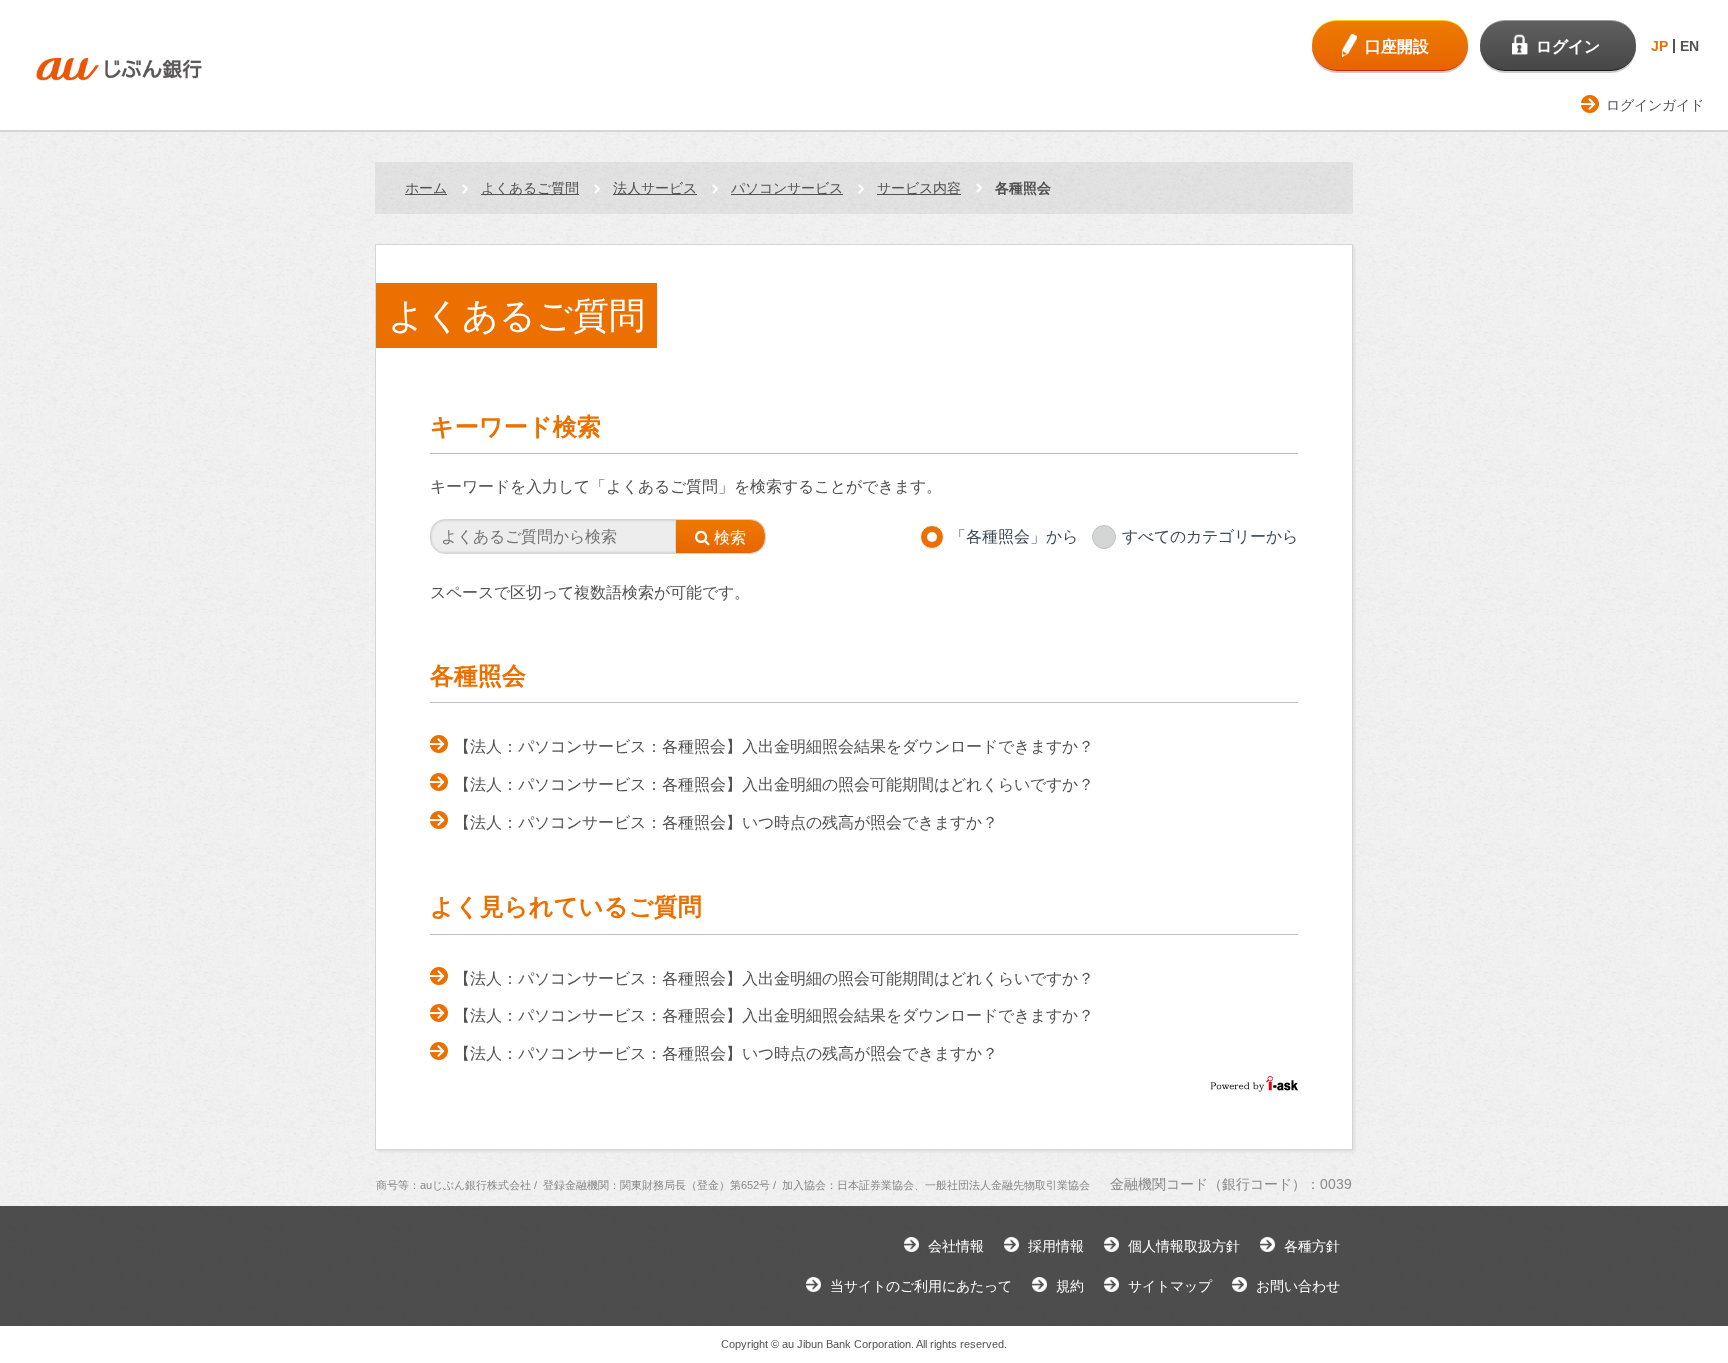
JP (1659, 46)
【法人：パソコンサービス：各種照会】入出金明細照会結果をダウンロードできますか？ (774, 746)
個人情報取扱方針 (1184, 1246)
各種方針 (1312, 1246)
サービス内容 (919, 188)
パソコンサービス (787, 188)
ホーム (426, 188)
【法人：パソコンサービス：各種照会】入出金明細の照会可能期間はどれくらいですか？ (774, 784)
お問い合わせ (1298, 1286)
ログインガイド (1655, 105)
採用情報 (1056, 1246)
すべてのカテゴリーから (1210, 536)
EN (1689, 46)
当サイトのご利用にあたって (921, 1286)
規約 (1070, 1286)
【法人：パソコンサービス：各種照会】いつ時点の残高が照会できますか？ (726, 822)
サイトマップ (1170, 1286)
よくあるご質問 (530, 188)
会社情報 (956, 1246)
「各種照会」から (1014, 536)
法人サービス (655, 188)
